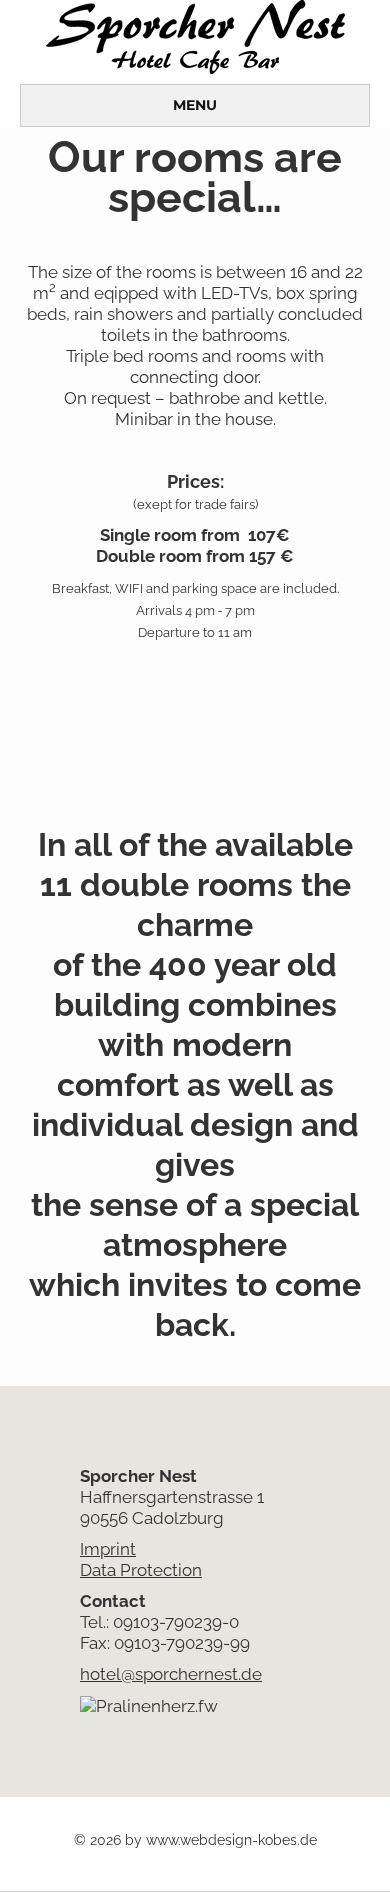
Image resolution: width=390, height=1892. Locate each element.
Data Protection (141, 1570)
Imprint (108, 1549)
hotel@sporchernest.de (171, 1674)
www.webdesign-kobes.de (231, 1840)
